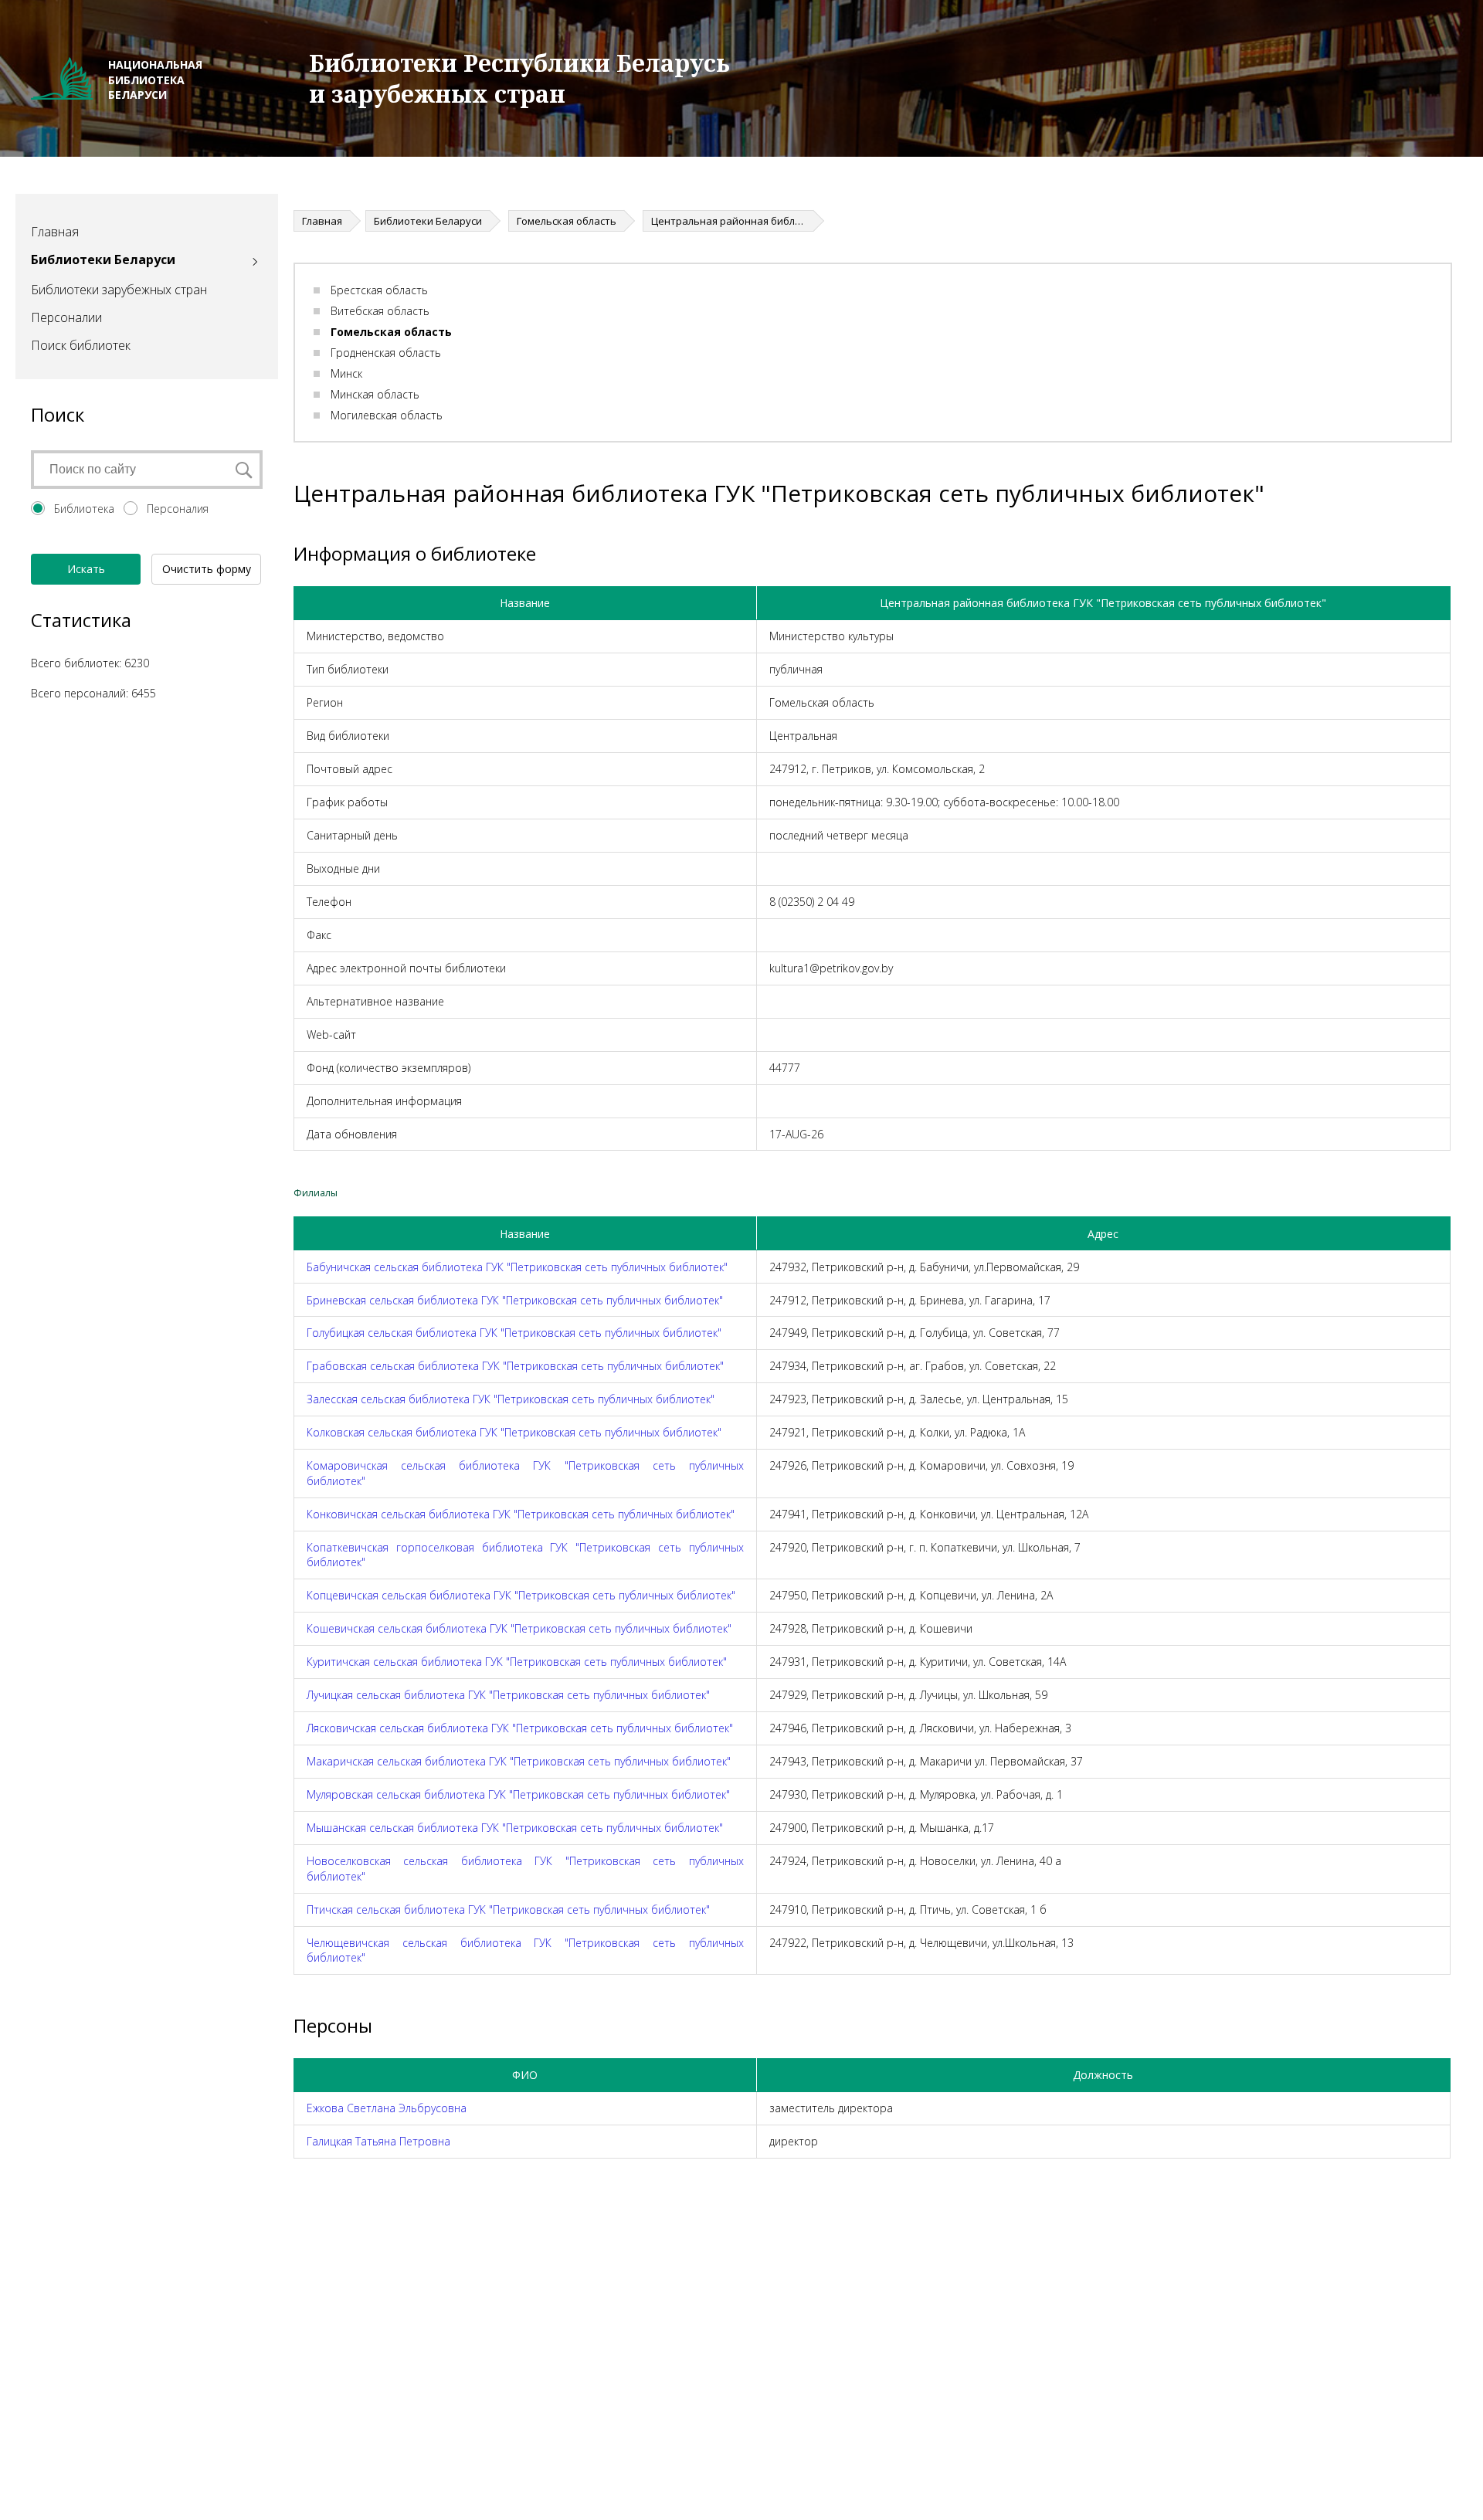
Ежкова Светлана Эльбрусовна (387, 2108)
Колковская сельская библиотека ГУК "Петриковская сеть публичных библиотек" (514, 1432)
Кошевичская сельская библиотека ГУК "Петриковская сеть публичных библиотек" (519, 1628)
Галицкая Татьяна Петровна (378, 2141)
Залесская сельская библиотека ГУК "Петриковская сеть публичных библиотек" (511, 1399)
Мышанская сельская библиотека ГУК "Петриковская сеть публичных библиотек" (515, 1828)
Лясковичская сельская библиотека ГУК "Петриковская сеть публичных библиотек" (520, 1728)
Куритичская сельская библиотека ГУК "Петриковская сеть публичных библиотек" (517, 1662)
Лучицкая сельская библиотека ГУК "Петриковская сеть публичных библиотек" (508, 1695)
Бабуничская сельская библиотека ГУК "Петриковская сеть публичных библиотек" (517, 1267)
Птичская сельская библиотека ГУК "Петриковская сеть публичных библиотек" (508, 1910)
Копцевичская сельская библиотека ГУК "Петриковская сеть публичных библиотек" (521, 1595)
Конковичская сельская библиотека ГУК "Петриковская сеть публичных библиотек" (521, 1514)
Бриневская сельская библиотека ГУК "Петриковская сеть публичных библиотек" (515, 1300)
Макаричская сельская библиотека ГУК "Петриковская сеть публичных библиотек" (519, 1761)
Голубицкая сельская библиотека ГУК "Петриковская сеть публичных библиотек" (514, 1333)
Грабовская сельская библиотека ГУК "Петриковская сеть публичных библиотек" (515, 1366)
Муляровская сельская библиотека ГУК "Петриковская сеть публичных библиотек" (518, 1794)
